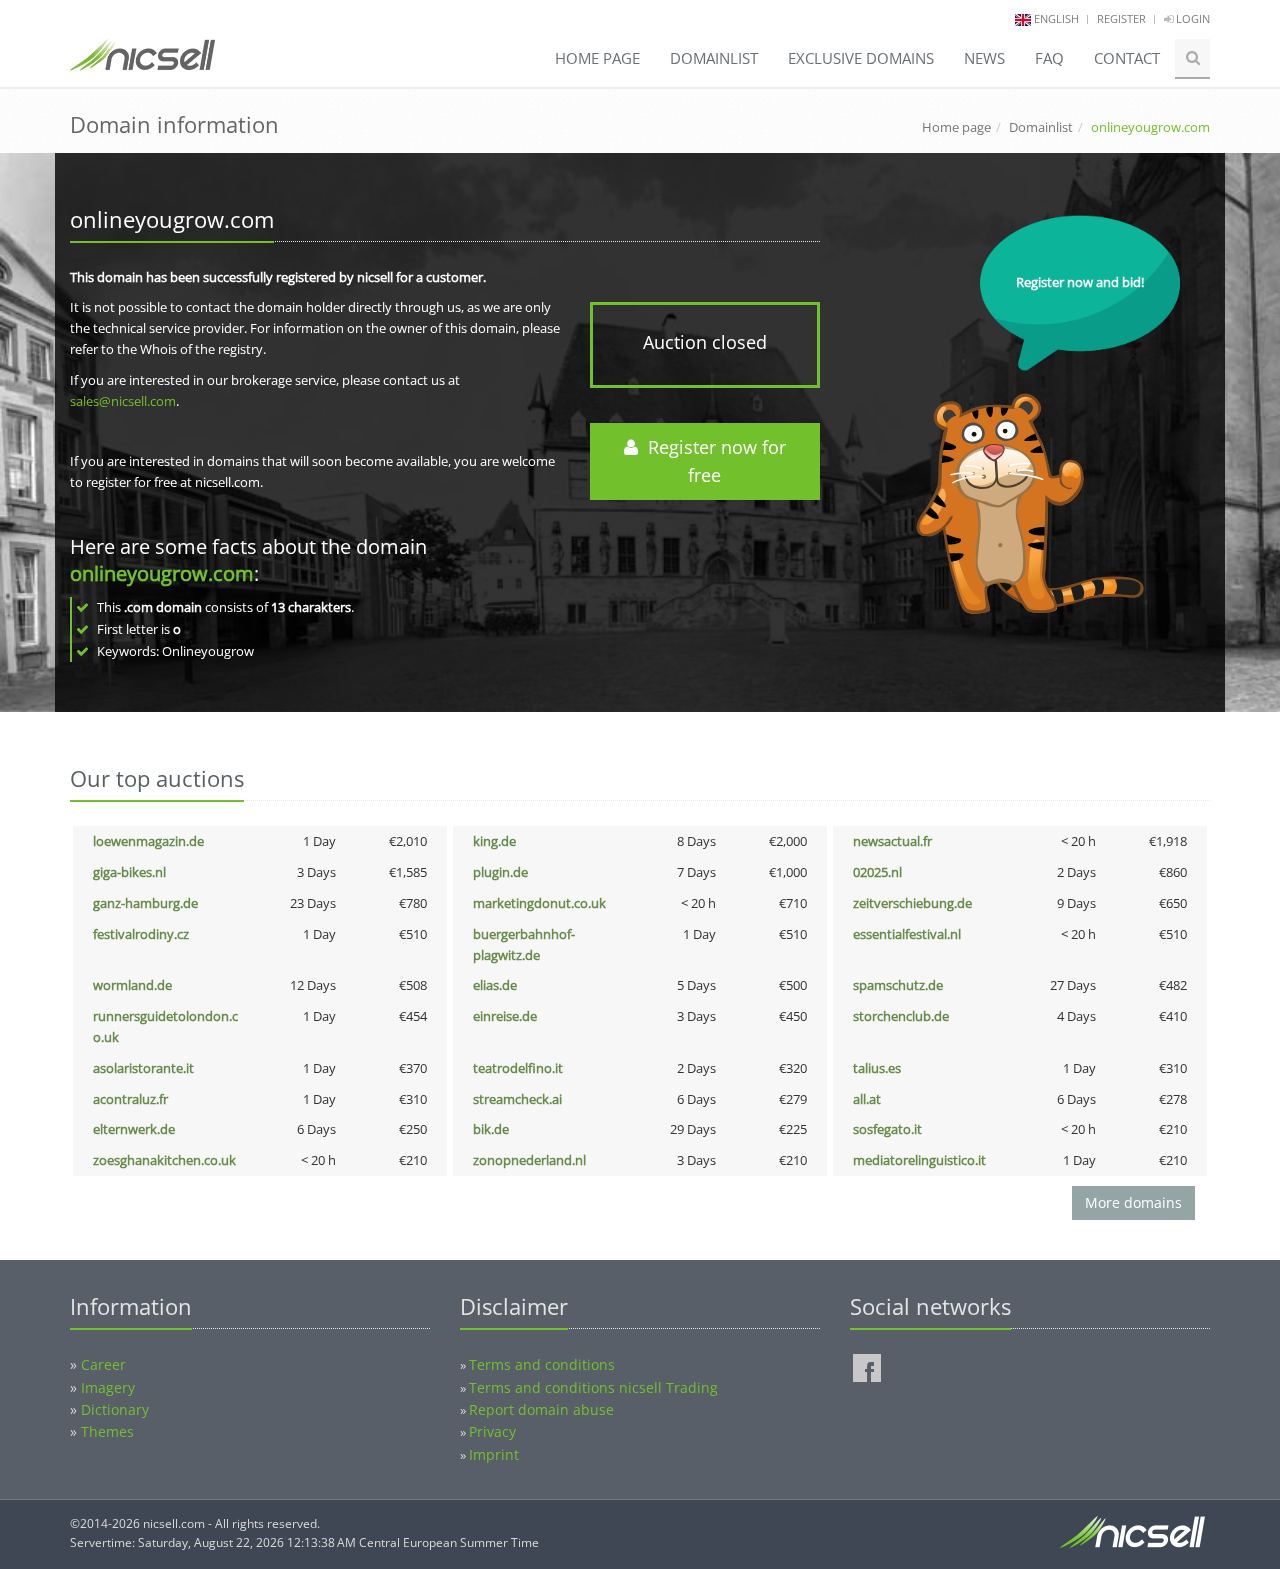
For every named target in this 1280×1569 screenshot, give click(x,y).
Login (1191, 18)
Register (1121, 18)
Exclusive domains (861, 58)
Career (103, 1364)
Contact (1127, 58)
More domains (1133, 1202)
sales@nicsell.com (123, 401)
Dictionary (115, 1409)
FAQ (1049, 58)
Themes (107, 1431)
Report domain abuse (541, 1409)
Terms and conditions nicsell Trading (593, 1387)
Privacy (492, 1431)
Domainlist (714, 58)
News (984, 58)
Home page (597, 58)
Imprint (494, 1454)
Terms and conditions (542, 1364)
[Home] (142, 64)
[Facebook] (867, 1368)
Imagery (108, 1387)
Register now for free (712, 461)
